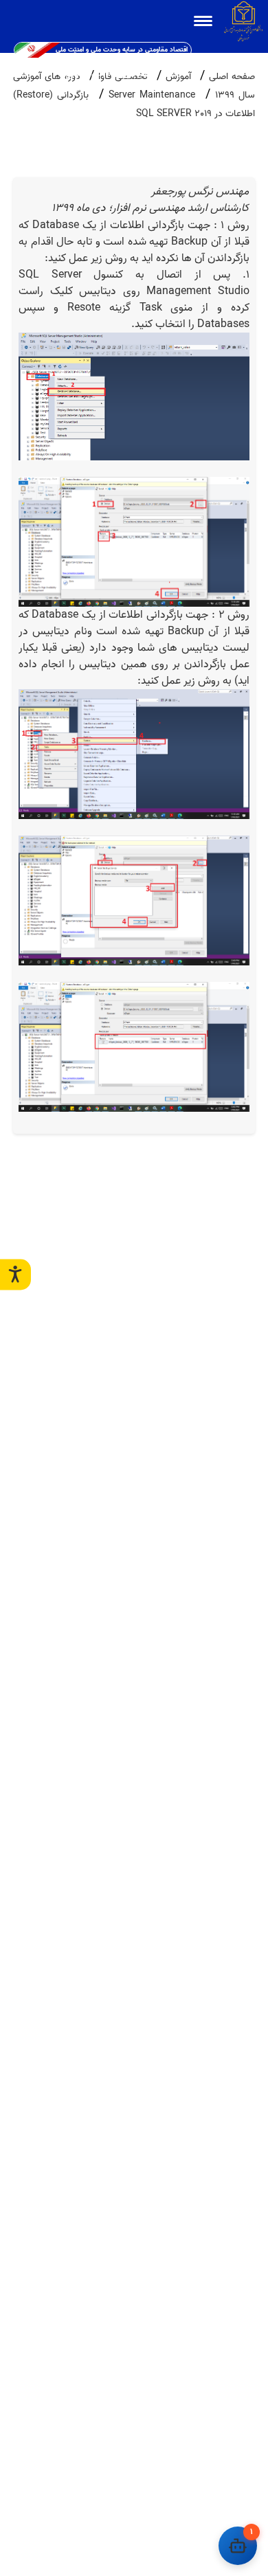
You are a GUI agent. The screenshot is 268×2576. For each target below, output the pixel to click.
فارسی (101, 74)
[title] (203, 21)
